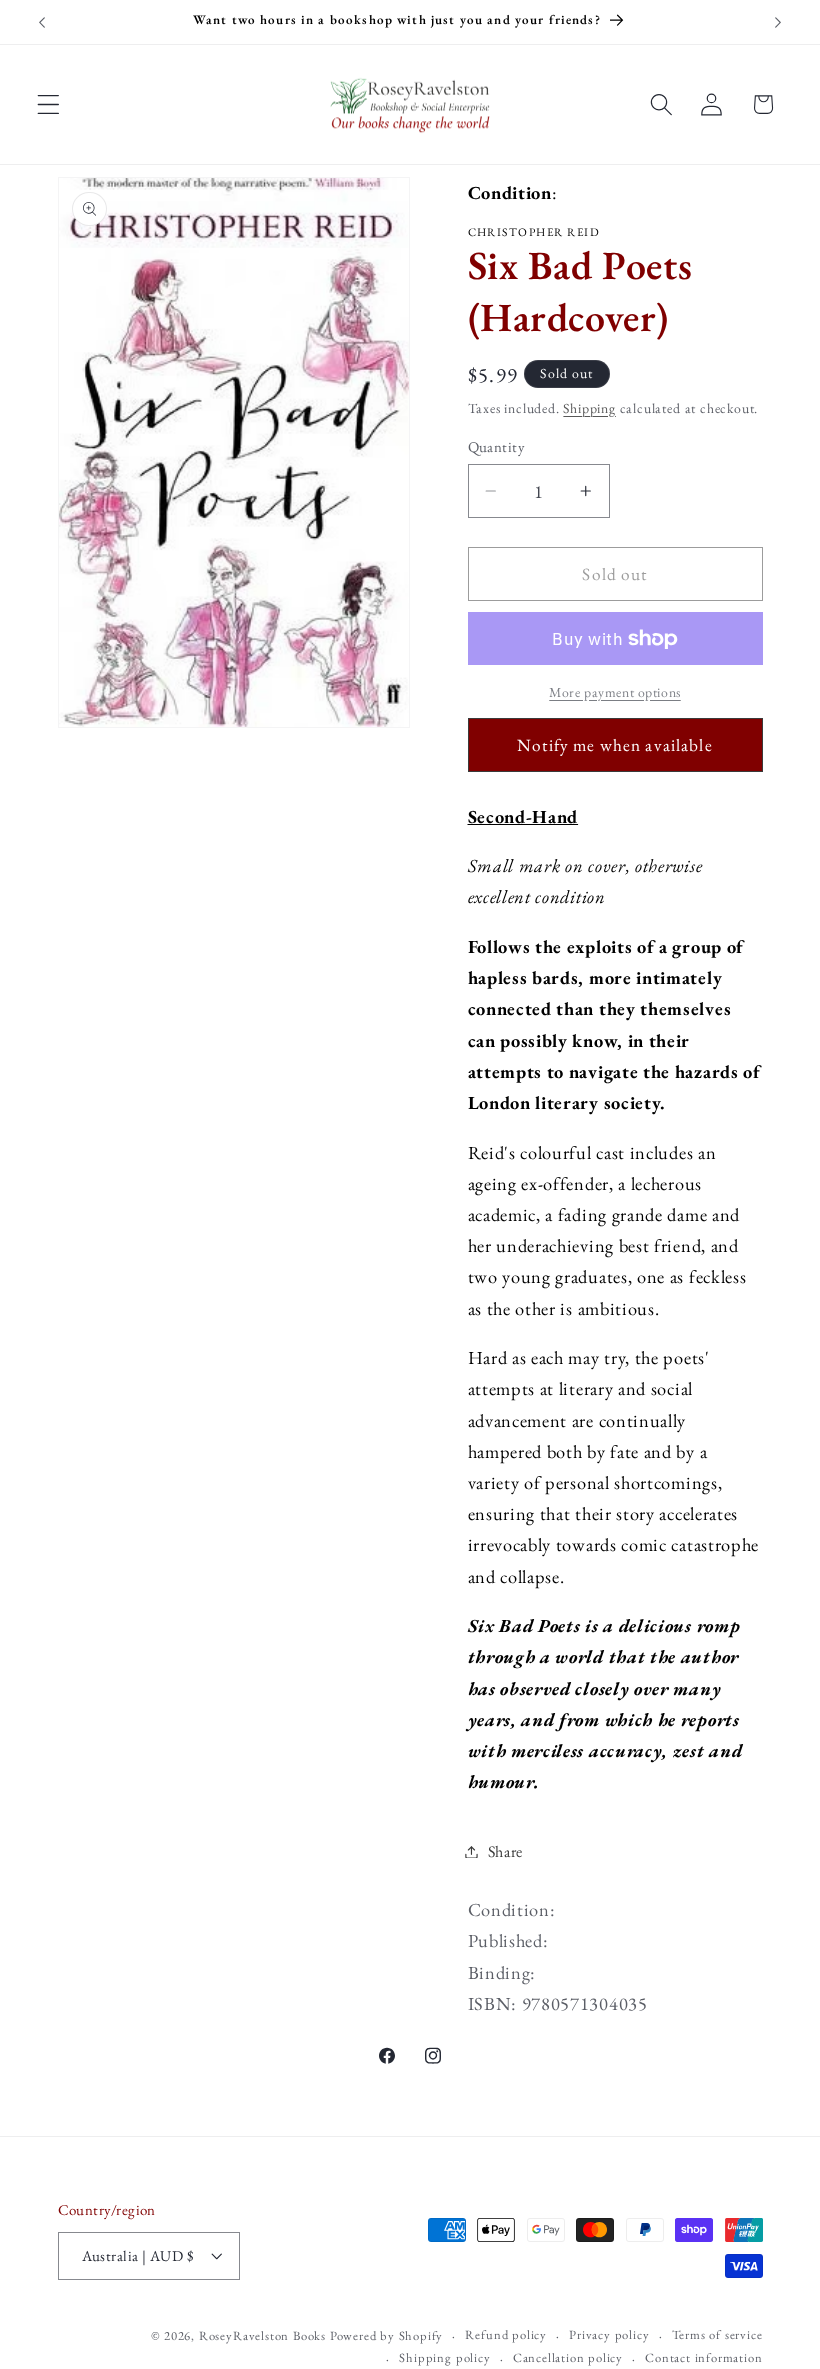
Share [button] (505, 1851)
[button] (48, 104)
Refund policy (505, 2334)
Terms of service (717, 2334)
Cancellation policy (568, 2357)
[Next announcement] (778, 22)
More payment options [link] (615, 692)
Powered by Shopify (387, 2335)
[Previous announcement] (42, 22)
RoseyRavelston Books (262, 2335)
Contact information (703, 2357)
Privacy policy (609, 2334)
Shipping (589, 408)
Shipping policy (444, 2357)
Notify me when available (615, 745)
